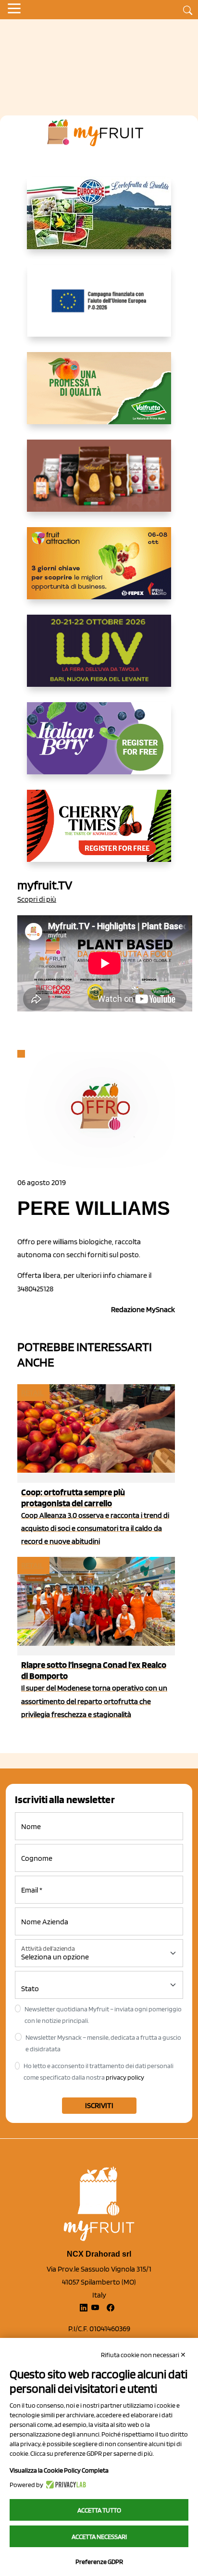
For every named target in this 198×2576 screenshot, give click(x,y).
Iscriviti (99, 2105)
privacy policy (125, 2077)
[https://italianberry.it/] (99, 746)
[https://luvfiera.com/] (99, 658)
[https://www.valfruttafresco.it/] (99, 396)
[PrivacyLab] (65, 2485)
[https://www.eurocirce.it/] (99, 221)
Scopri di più (37, 899)
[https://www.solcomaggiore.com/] (99, 308)
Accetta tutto (99, 2510)
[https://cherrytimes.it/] (99, 833)
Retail (33, 1393)
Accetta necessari (99, 2537)
